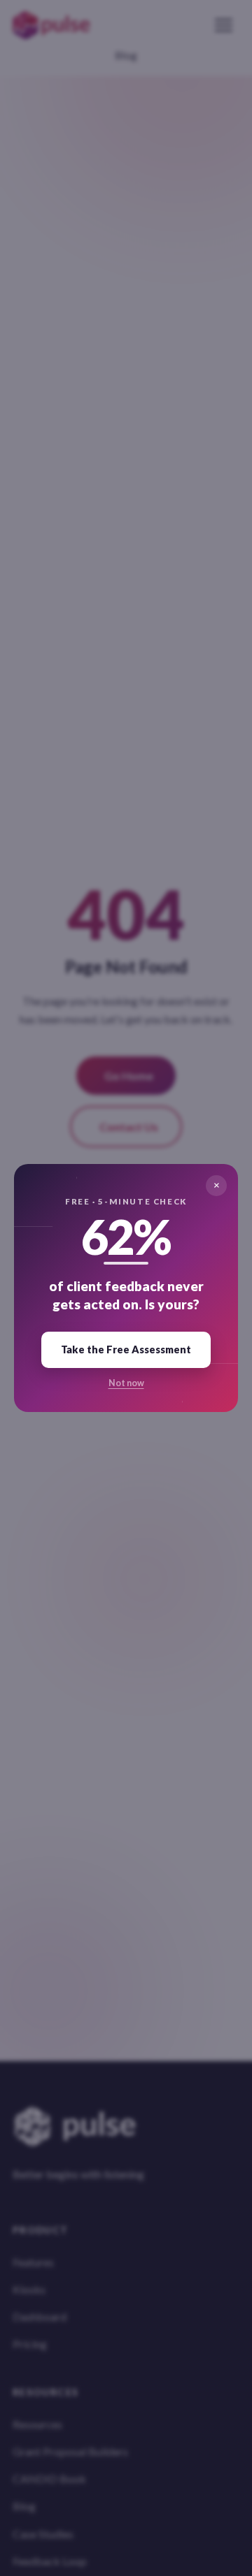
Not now (126, 1383)
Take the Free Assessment (126, 1349)
